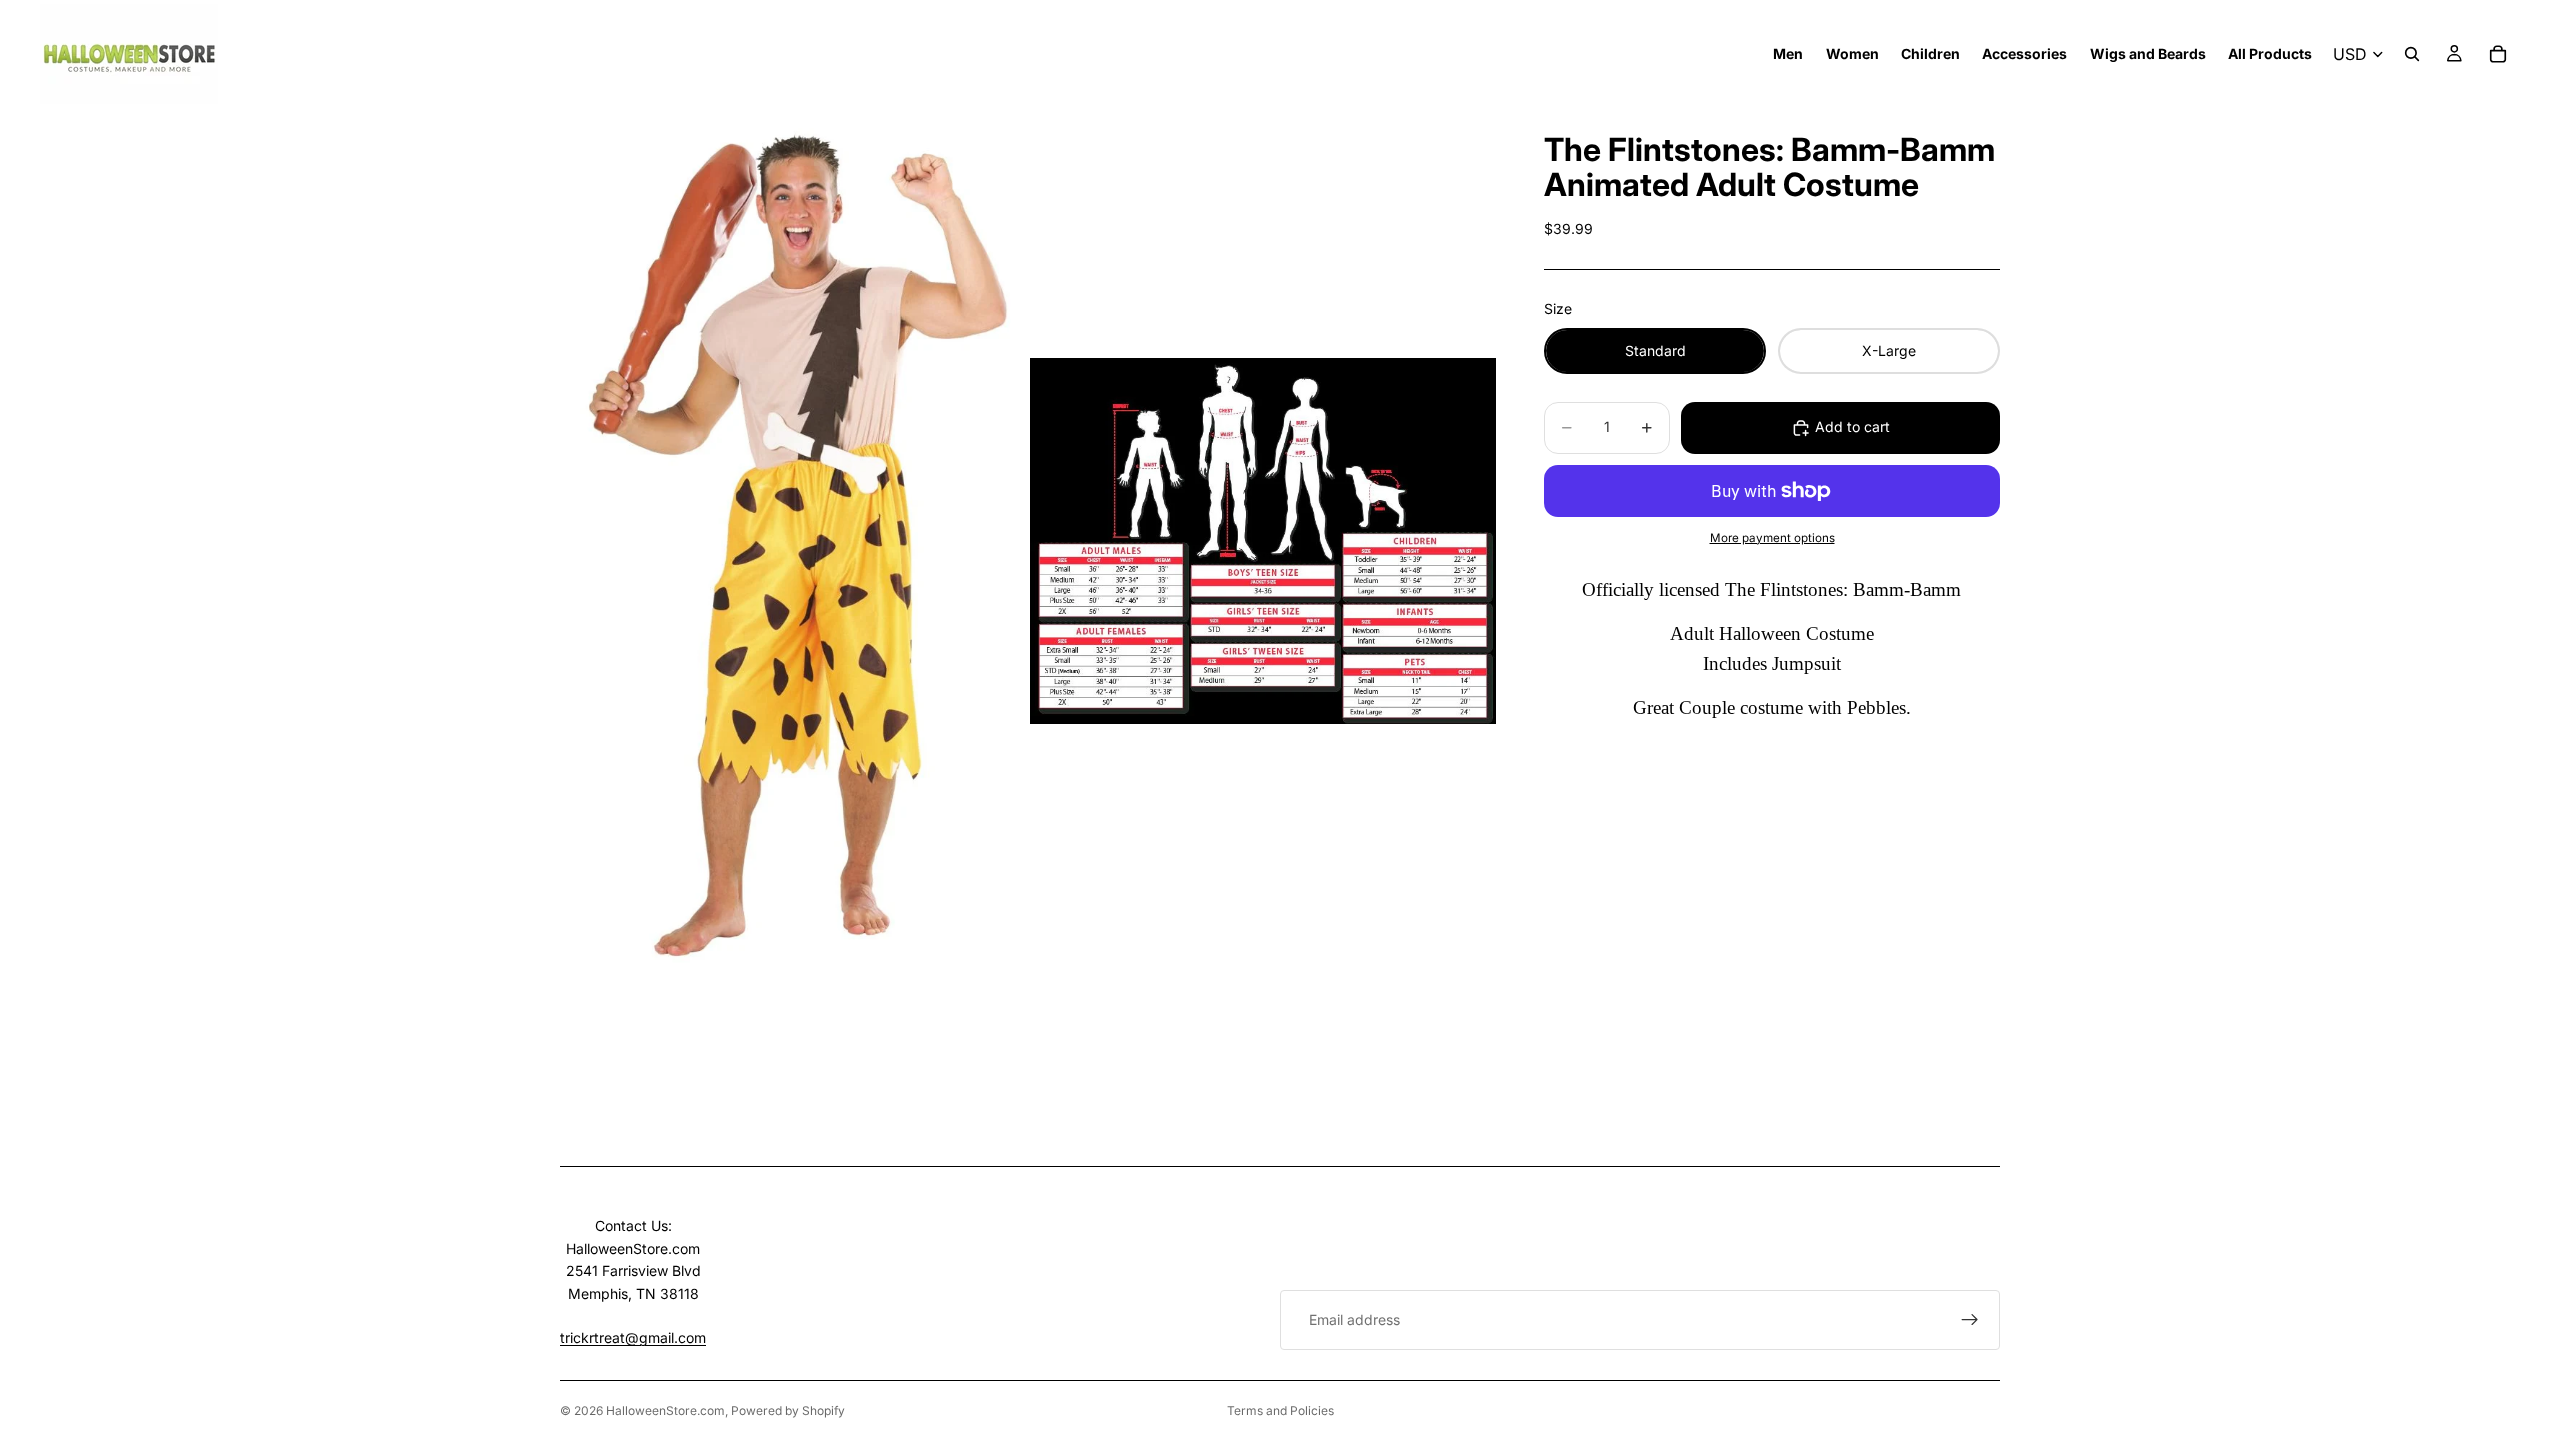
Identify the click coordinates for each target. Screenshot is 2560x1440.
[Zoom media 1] (793, 541)
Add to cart (1852, 426)
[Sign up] (1970, 1320)
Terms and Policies (1280, 1410)
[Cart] (2498, 54)
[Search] (2412, 54)
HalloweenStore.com (665, 1410)
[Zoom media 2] (1263, 541)
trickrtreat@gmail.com (633, 1337)
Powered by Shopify (788, 1410)
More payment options (1772, 538)
